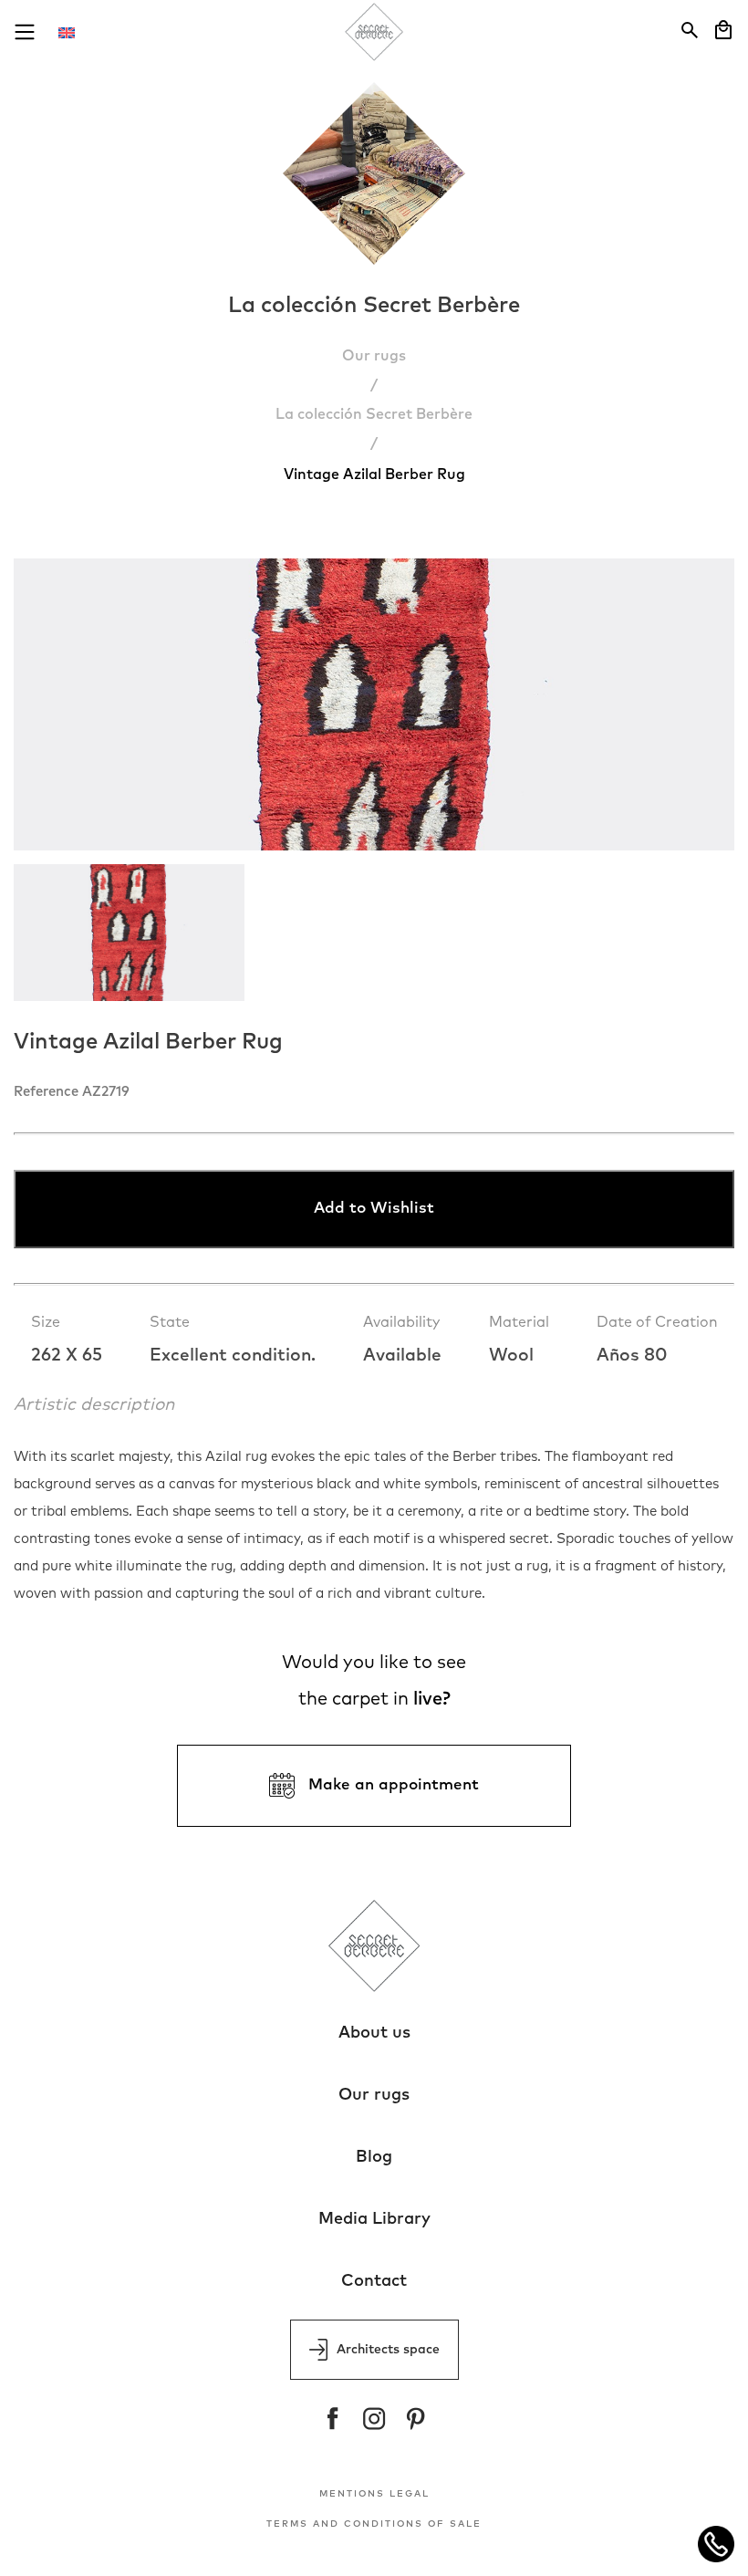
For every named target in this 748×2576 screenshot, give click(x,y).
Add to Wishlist (374, 1209)
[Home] (374, 34)
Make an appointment (394, 1785)
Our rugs (374, 356)
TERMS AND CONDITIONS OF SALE (374, 2524)
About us (374, 2033)
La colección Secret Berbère (374, 414)
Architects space (388, 2350)
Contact (374, 2281)
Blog (374, 2157)
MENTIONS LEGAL (374, 2494)
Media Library (374, 2219)
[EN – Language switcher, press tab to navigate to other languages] (77, 32)
